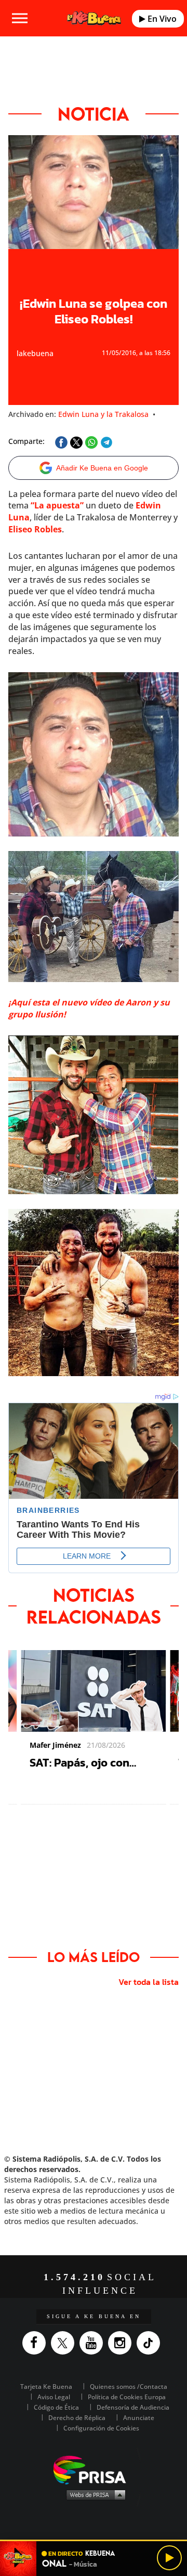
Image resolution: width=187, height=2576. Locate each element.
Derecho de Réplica (77, 2418)
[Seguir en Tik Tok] (151, 2343)
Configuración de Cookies (101, 2428)
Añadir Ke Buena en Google (102, 468)
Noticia (94, 114)
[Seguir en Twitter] (65, 2343)
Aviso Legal (54, 2397)
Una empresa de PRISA (94, 2469)
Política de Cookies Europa (127, 2397)
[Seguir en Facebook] (37, 2343)
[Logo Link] (94, 18)
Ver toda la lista (149, 1982)
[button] (94, 2540)
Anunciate (139, 2418)
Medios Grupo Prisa (94, 2494)
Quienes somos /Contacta (129, 2387)
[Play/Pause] (169, 2558)
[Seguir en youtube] (94, 2343)
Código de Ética (56, 2407)
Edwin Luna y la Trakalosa (103, 414)
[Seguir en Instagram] (122, 2343)
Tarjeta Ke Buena (46, 2387)
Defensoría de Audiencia (133, 2407)
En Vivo (161, 19)
